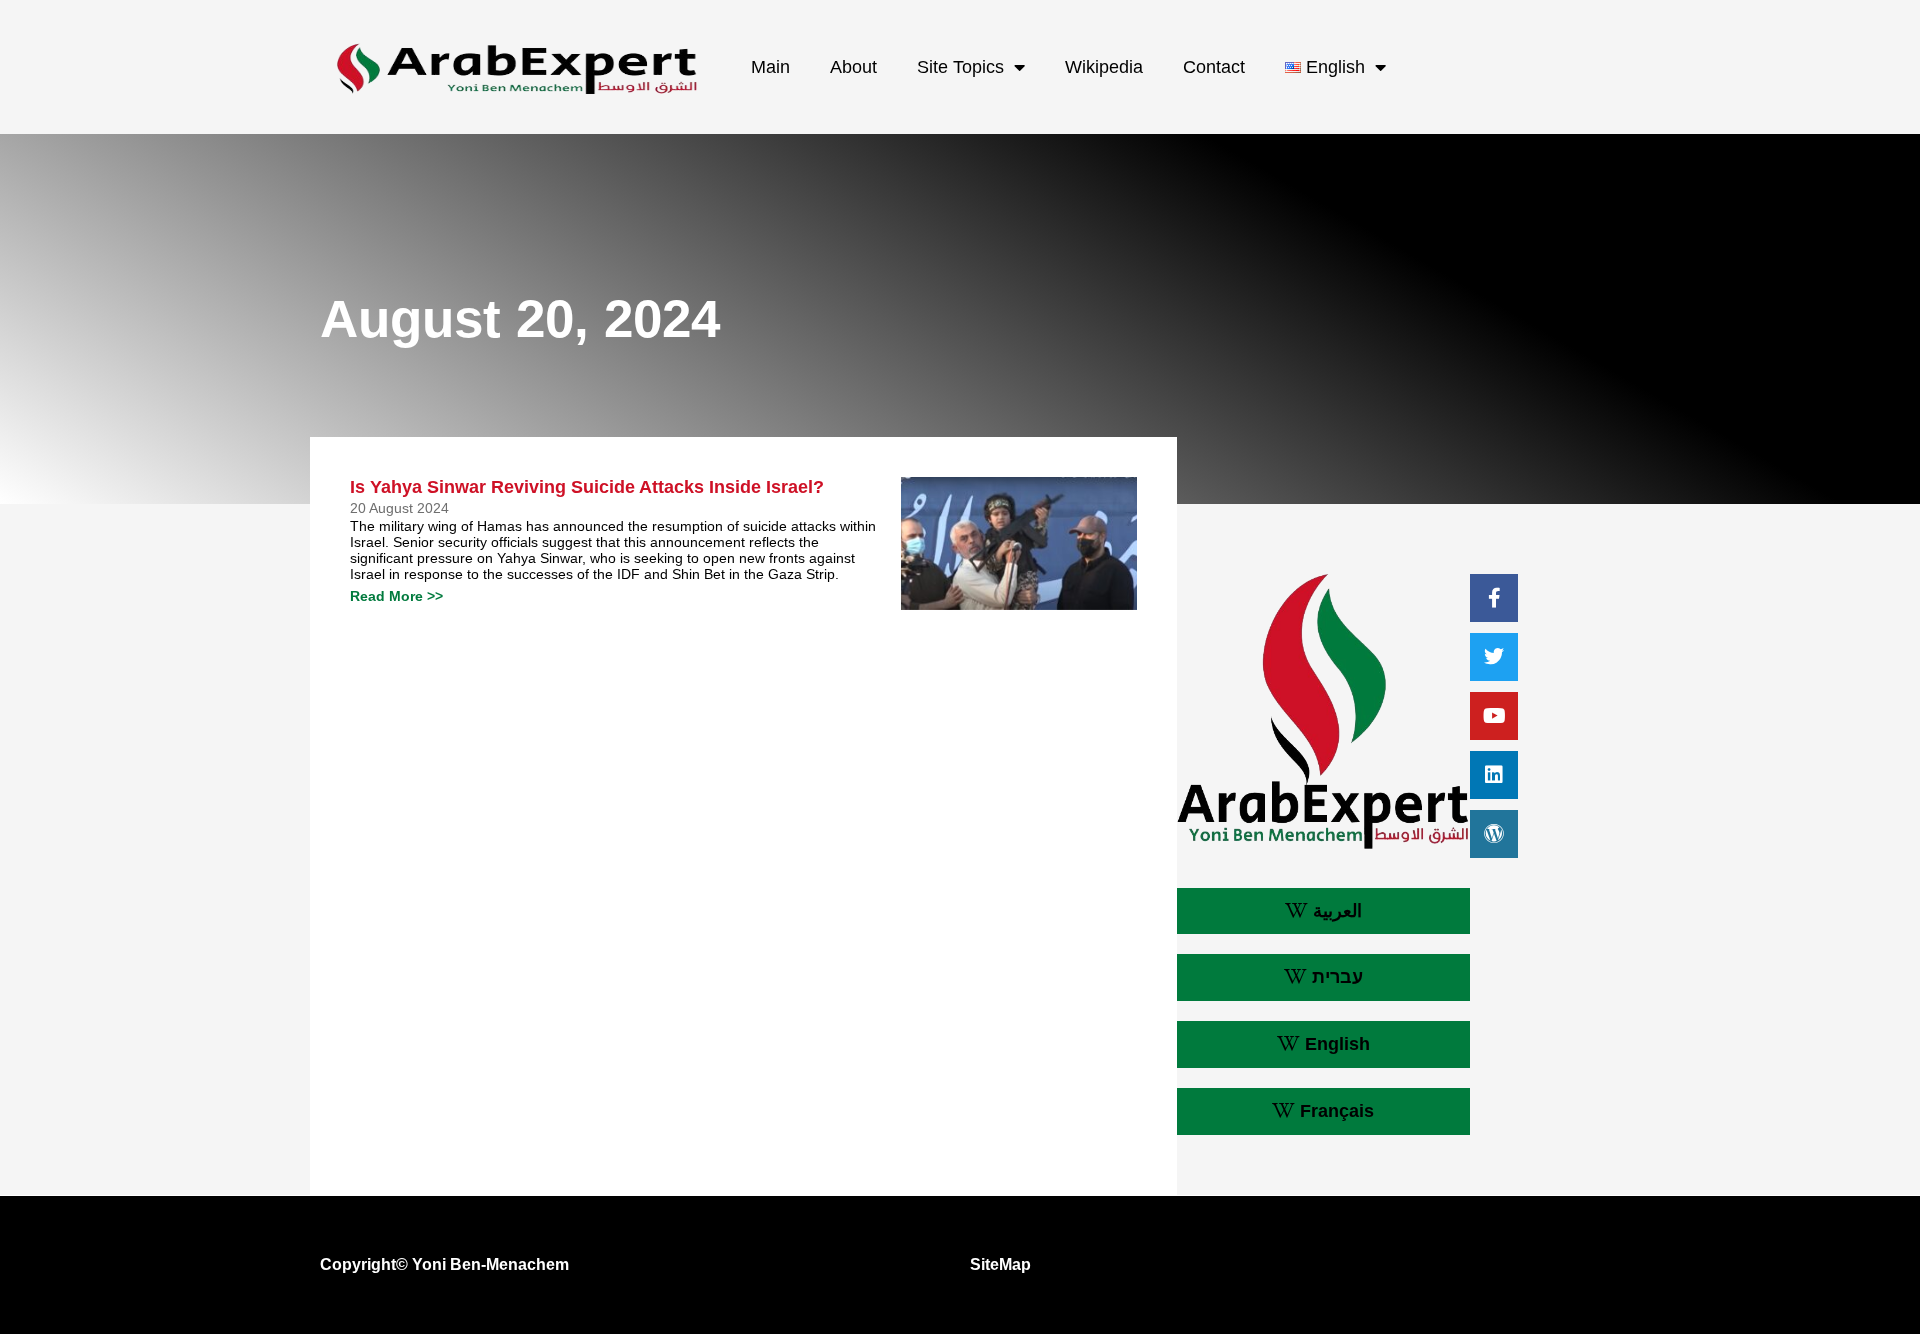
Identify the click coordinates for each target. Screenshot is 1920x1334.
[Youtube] (1494, 716)
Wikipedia (1104, 67)
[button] (1323, 911)
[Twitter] (1494, 657)
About (853, 67)
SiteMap (1000, 1264)
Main (770, 67)
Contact (1214, 67)
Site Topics (960, 67)
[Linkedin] (1494, 775)
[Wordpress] (1494, 834)
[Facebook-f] (1494, 598)
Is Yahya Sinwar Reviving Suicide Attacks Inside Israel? (587, 487)
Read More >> (396, 596)
